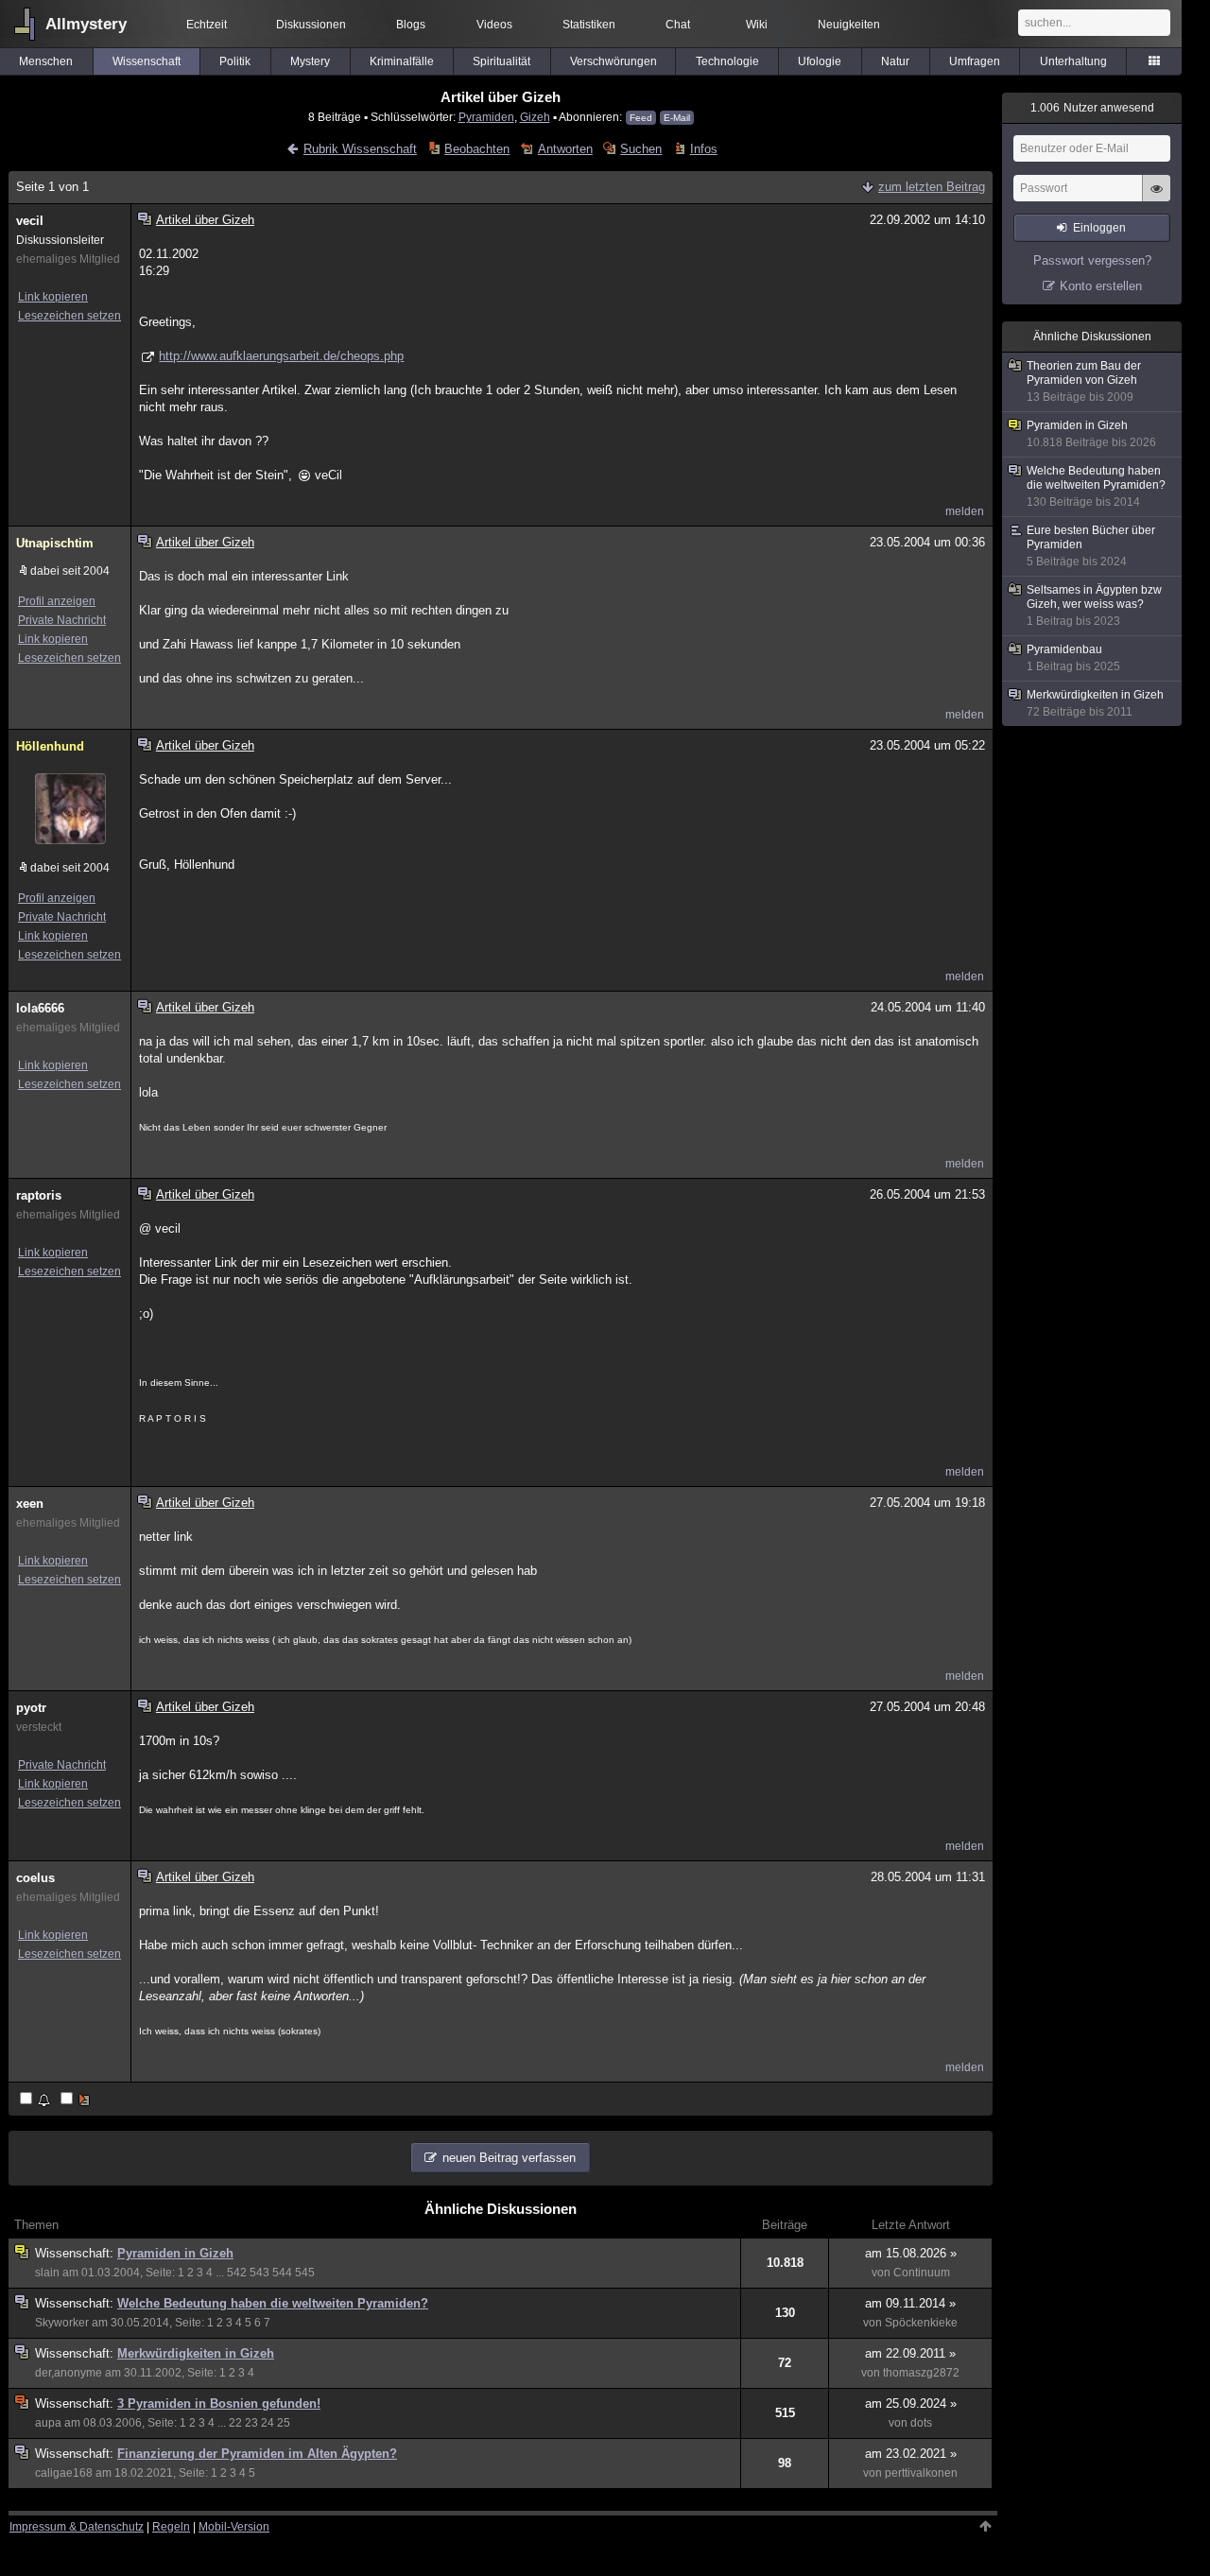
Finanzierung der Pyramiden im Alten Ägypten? (257, 2454)
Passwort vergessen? (1092, 260)
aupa (48, 2423)
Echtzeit (207, 25)
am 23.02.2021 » (911, 2454)
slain (47, 2273)
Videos (494, 25)
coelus (35, 1878)
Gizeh (535, 117)
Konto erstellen (1101, 286)
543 (259, 2273)
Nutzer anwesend (1092, 108)
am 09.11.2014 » (910, 2303)
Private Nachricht (62, 620)
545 (305, 2273)
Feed (641, 118)
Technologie (727, 61)
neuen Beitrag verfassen (509, 2158)
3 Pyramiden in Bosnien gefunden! (219, 2403)
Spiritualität (501, 61)
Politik (235, 61)
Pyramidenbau (1073, 658)
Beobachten (477, 149)
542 (237, 2273)
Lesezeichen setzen (69, 316)
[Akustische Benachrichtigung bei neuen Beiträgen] (36, 2100)
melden (965, 511)
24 (268, 2423)
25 (284, 2423)
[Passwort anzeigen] (1156, 199)
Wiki (757, 25)
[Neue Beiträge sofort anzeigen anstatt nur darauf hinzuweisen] (77, 2100)
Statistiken (589, 25)
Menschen (46, 61)
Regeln (171, 2527)
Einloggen (1099, 228)
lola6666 (40, 1008)
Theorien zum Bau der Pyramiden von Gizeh (1084, 381)
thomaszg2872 (921, 2373)
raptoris (39, 1195)
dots (921, 2423)
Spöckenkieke (921, 2323)
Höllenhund (50, 746)
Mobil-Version (234, 2527)
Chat (678, 25)
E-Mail (677, 118)
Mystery (310, 61)
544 (282, 2273)
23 (251, 2423)
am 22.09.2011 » (910, 2353)
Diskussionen (311, 25)
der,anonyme (69, 2373)
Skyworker (62, 2323)
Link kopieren (53, 297)
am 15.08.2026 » (911, 2253)
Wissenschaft (147, 61)
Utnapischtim (55, 543)
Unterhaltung (1073, 61)
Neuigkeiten (849, 25)
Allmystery (86, 24)
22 (235, 2423)
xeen (30, 1504)
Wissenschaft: (76, 2253)
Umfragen (975, 61)
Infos (703, 149)
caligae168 (64, 2473)
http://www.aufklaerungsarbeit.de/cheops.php (281, 356)
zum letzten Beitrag (932, 187)
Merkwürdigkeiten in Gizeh (196, 2353)
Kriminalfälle (402, 61)
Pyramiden (486, 117)
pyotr (31, 1708)
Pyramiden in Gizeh (175, 2253)
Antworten (565, 149)
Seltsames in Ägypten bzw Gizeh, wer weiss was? (1094, 605)
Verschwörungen (614, 61)
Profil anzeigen (57, 601)
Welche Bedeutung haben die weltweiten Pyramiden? (273, 2303)
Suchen (641, 149)
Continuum (922, 2273)
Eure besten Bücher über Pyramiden (1091, 546)
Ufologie (820, 61)
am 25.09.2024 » (911, 2403)
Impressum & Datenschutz (77, 2527)
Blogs (411, 25)
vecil (30, 221)
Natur (895, 61)
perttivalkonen (921, 2473)
